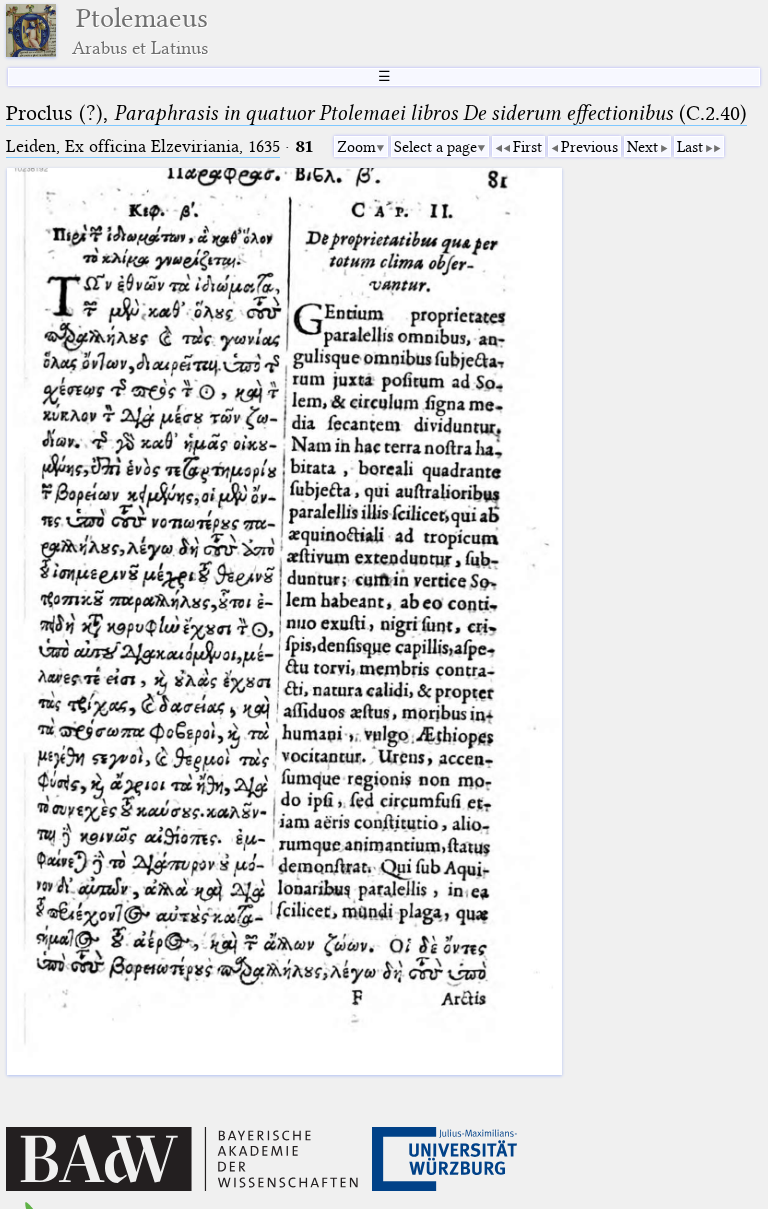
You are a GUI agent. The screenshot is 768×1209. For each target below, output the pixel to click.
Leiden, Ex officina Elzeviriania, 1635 (143, 146)
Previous (589, 147)
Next (642, 147)
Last (690, 147)
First (527, 147)
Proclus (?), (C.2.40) (376, 113)
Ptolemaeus (140, 30)
